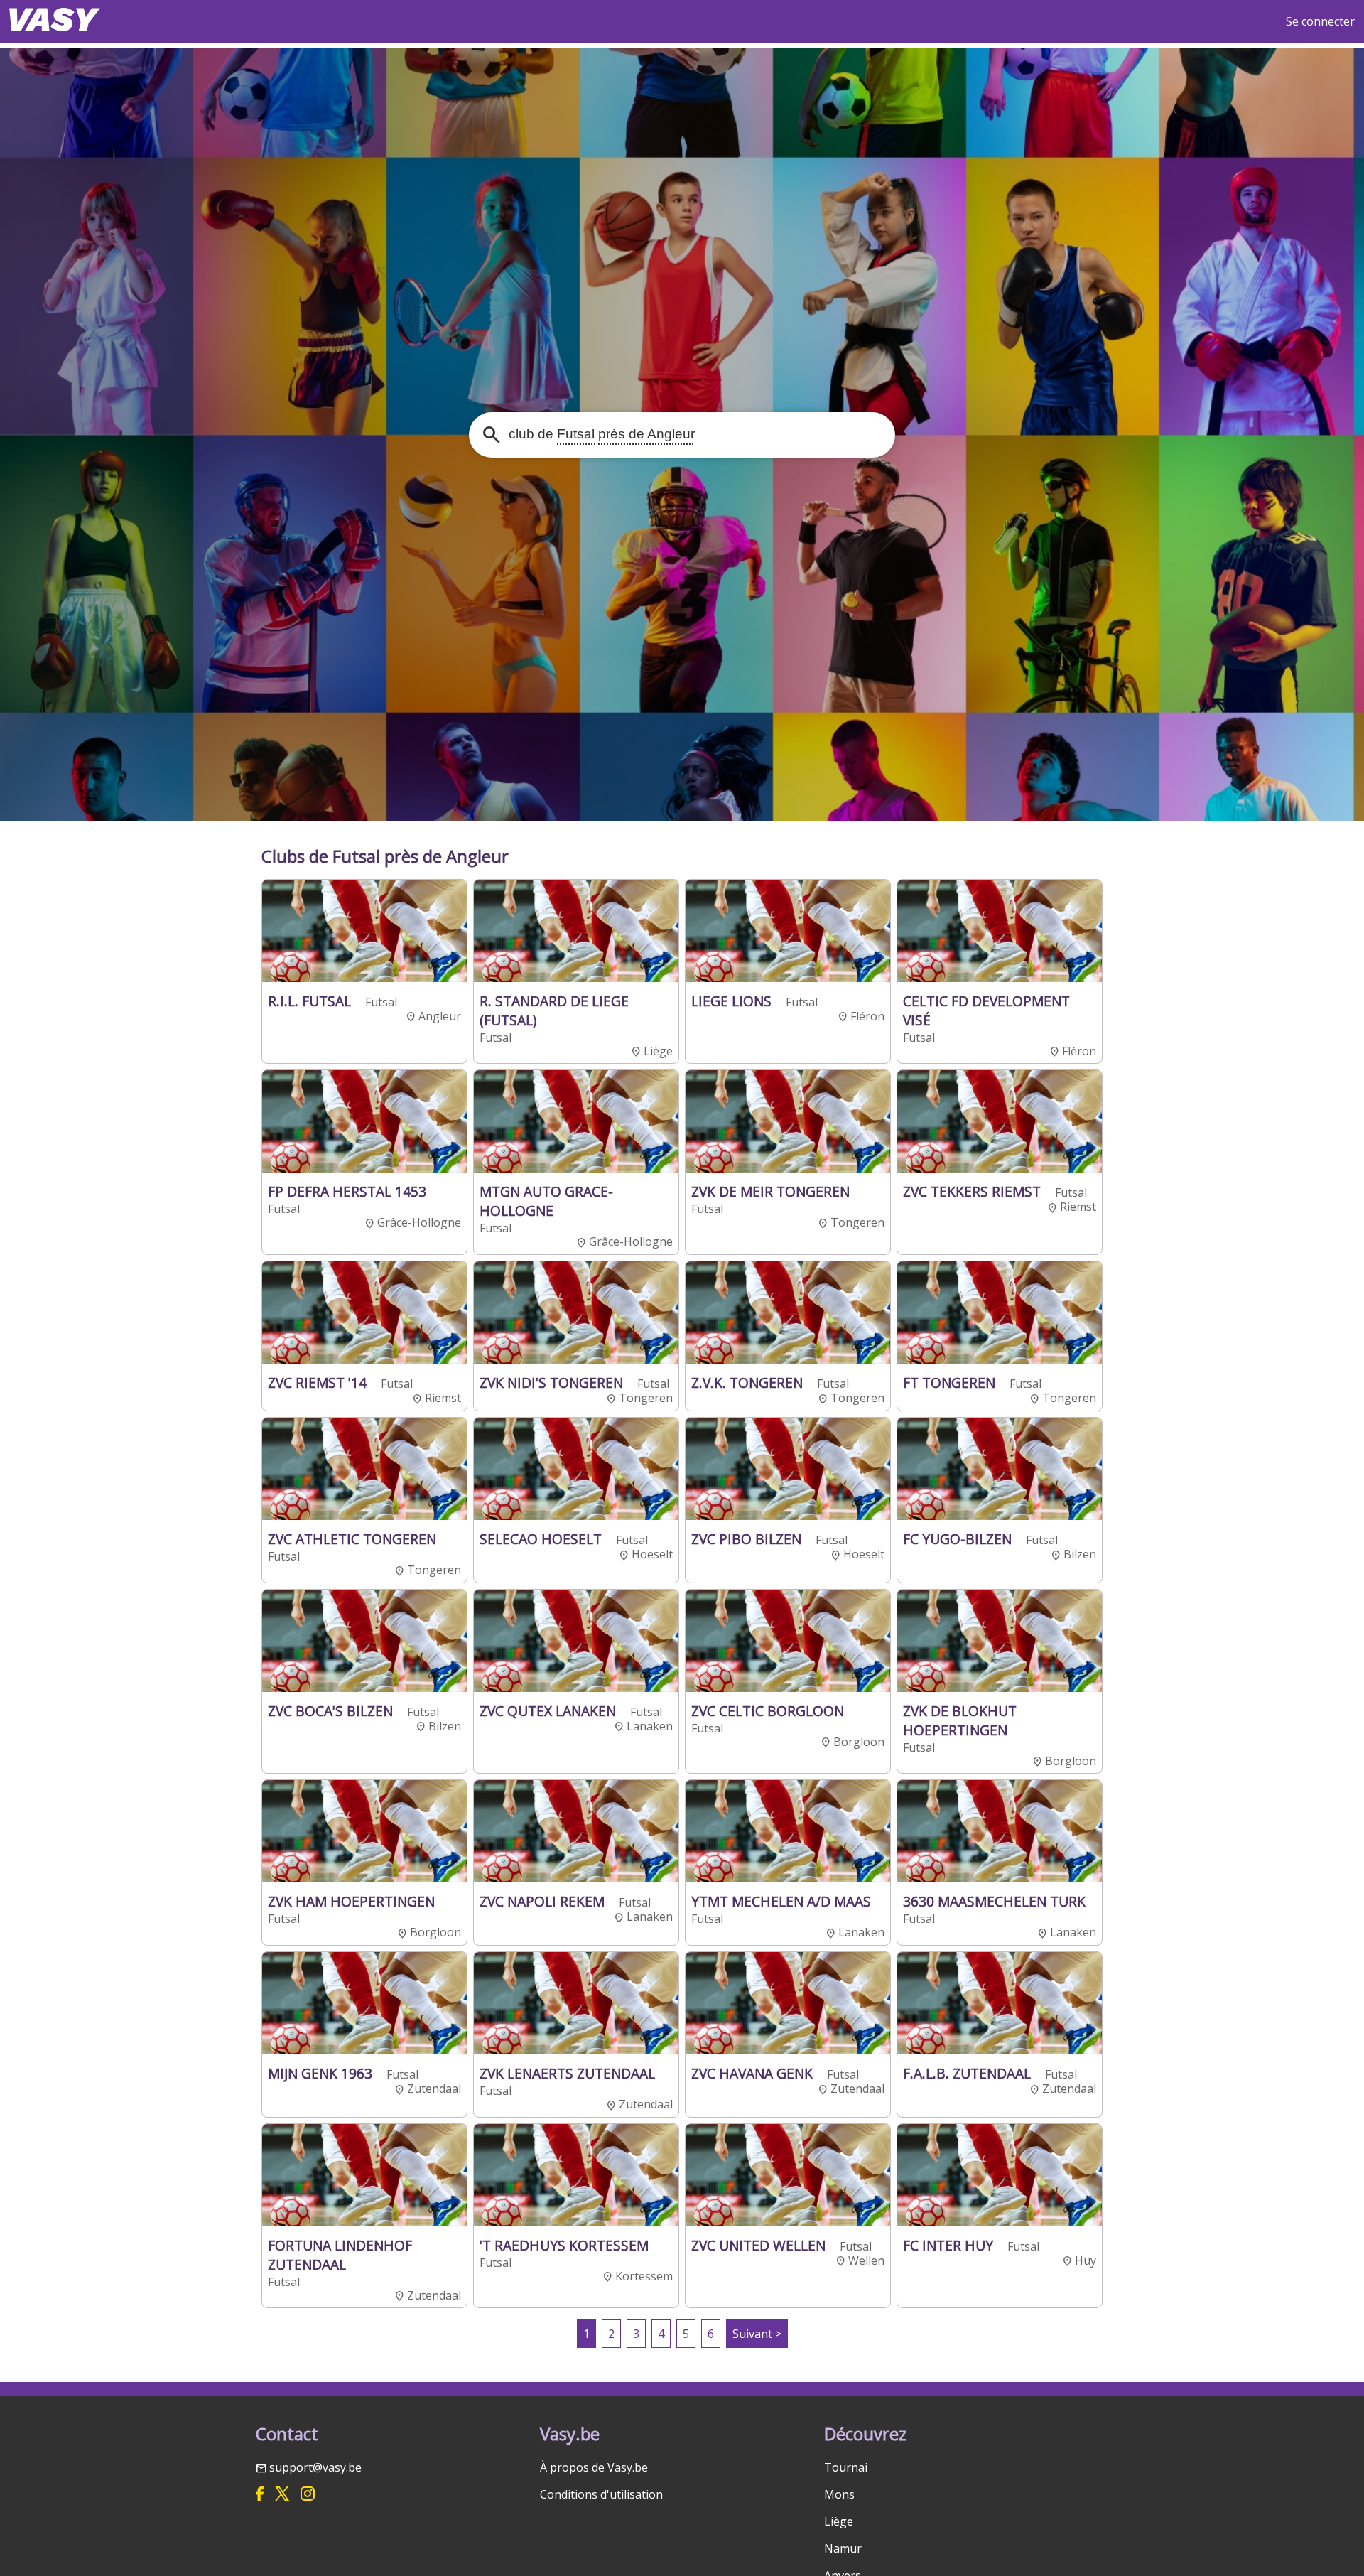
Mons (839, 2494)
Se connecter (1320, 21)
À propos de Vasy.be (594, 2467)
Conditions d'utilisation (601, 2494)
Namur (843, 2548)
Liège (839, 2521)
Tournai (846, 2467)
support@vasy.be (315, 2467)
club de (600, 434)
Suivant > (757, 2334)
